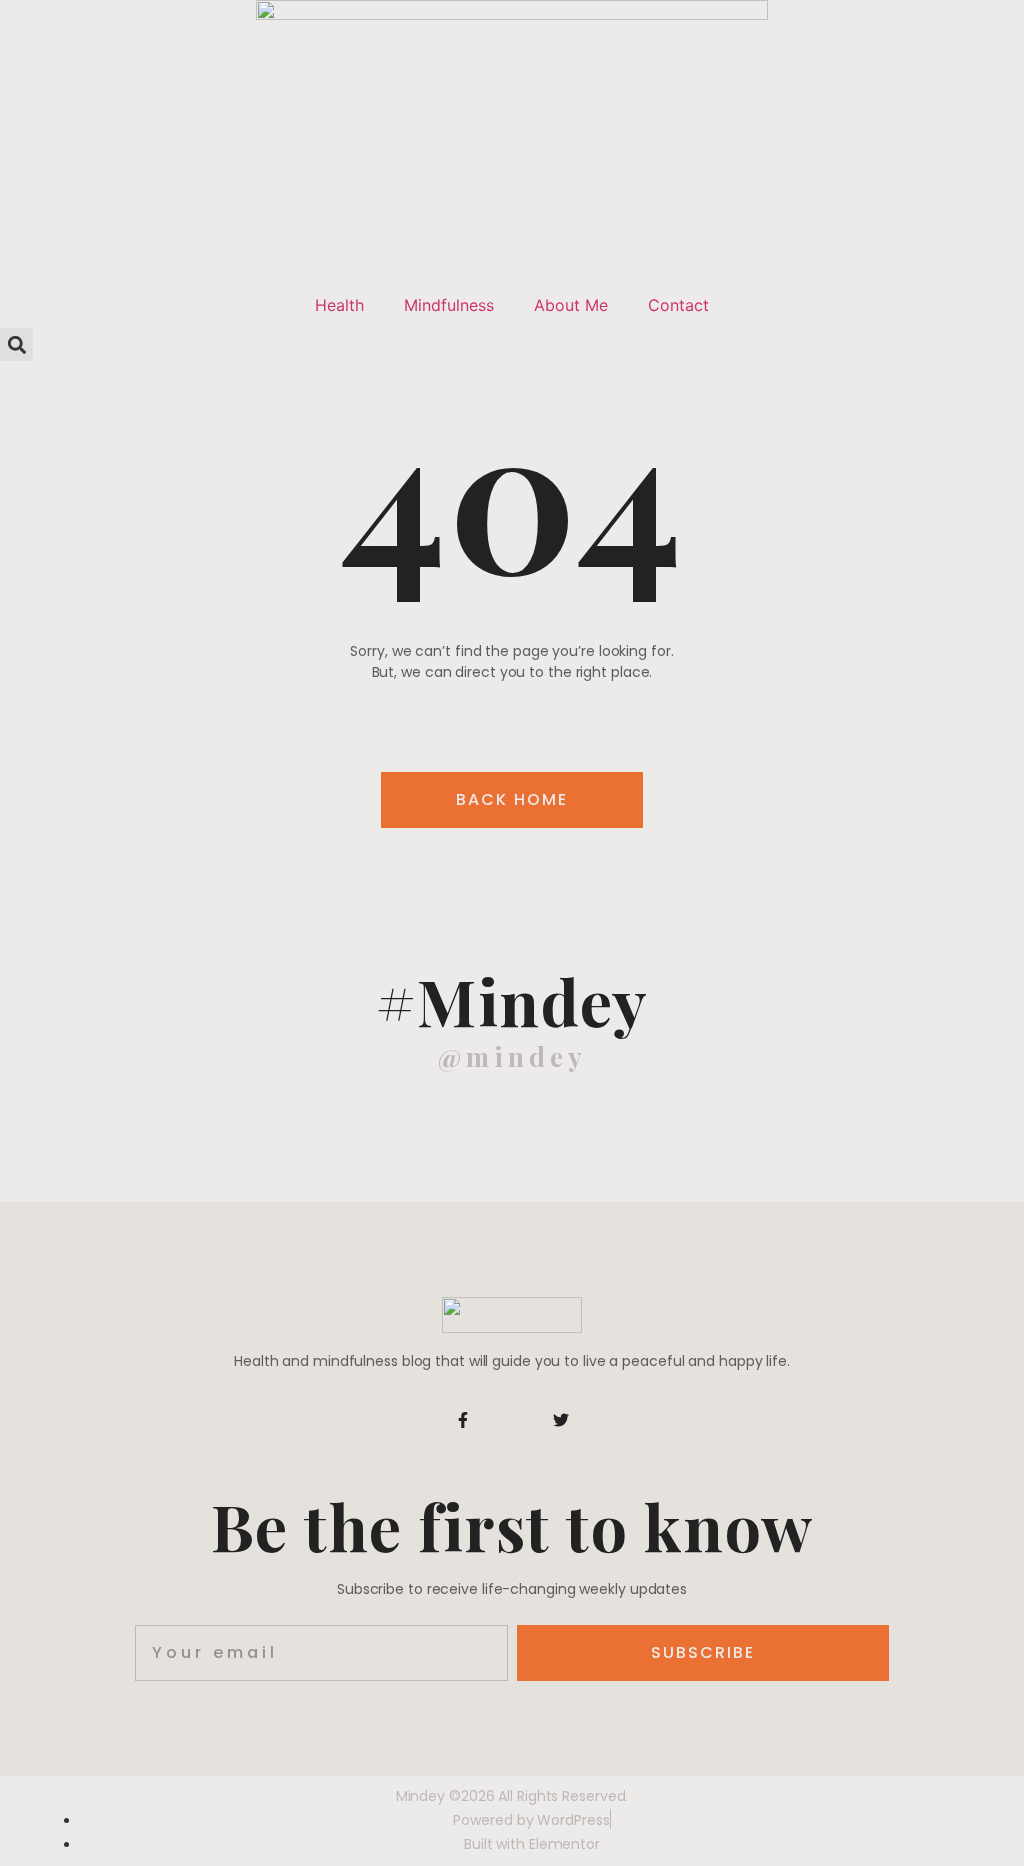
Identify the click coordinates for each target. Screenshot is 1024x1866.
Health (339, 305)
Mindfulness (449, 305)
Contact (678, 305)
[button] (16, 344)
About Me (571, 305)
